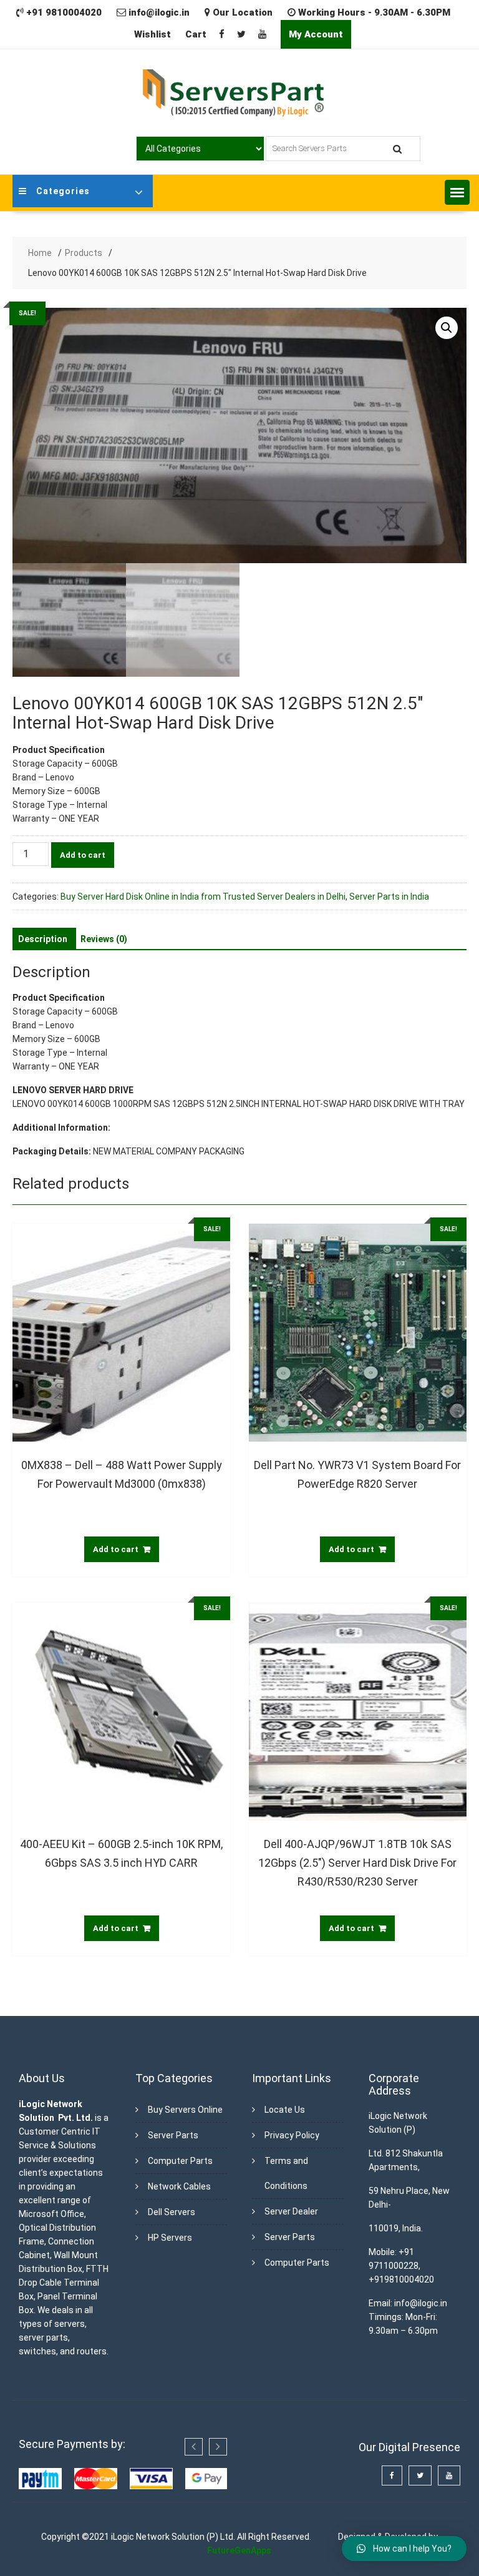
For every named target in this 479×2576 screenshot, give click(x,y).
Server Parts (173, 2135)
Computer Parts (180, 2161)
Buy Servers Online (185, 2110)
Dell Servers (172, 2212)
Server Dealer (291, 2211)
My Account (316, 34)
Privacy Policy (292, 2135)
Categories (63, 191)
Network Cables (179, 2186)
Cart (196, 34)
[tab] (43, 939)
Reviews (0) (104, 939)
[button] (457, 192)
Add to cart (83, 855)
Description (43, 939)
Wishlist (152, 34)
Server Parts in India (389, 897)
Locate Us (285, 2110)
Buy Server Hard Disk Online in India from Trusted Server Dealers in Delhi (203, 897)
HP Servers (170, 2238)
